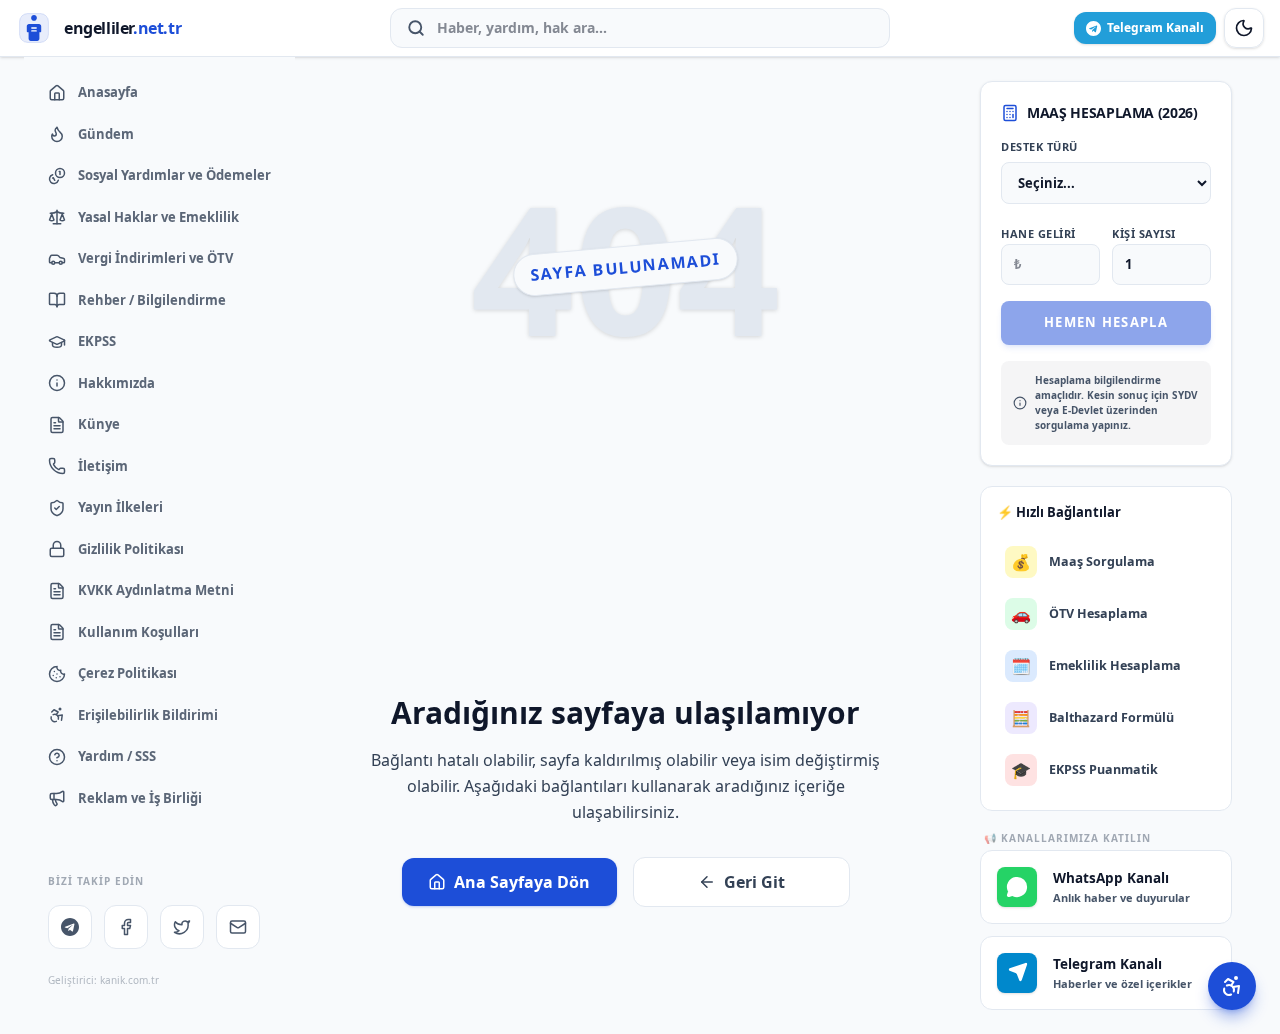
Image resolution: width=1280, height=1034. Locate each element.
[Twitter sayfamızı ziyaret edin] (182, 927)
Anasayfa (108, 92)
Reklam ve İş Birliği (140, 798)
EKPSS (97, 341)
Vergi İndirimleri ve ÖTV (155, 258)
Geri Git (754, 882)
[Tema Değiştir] (1244, 28)
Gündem (106, 134)
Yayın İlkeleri (120, 507)
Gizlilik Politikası (131, 549)
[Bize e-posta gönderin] (238, 927)
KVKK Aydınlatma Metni (156, 590)
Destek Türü (1039, 146)
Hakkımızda (116, 383)
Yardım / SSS (117, 756)
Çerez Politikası (127, 673)
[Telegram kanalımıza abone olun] (70, 927)
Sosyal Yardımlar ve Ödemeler (174, 175)
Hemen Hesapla (1106, 322)
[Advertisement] (625, 539)
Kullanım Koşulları (138, 632)
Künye (99, 424)
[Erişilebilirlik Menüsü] (1232, 986)
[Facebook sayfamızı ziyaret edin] (126, 927)
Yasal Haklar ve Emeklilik (158, 217)
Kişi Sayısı (1144, 233)
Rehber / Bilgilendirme (152, 300)
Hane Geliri (1038, 233)
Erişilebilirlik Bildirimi (148, 715)
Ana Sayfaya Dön (522, 882)
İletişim (103, 466)
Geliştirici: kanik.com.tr (103, 980)
